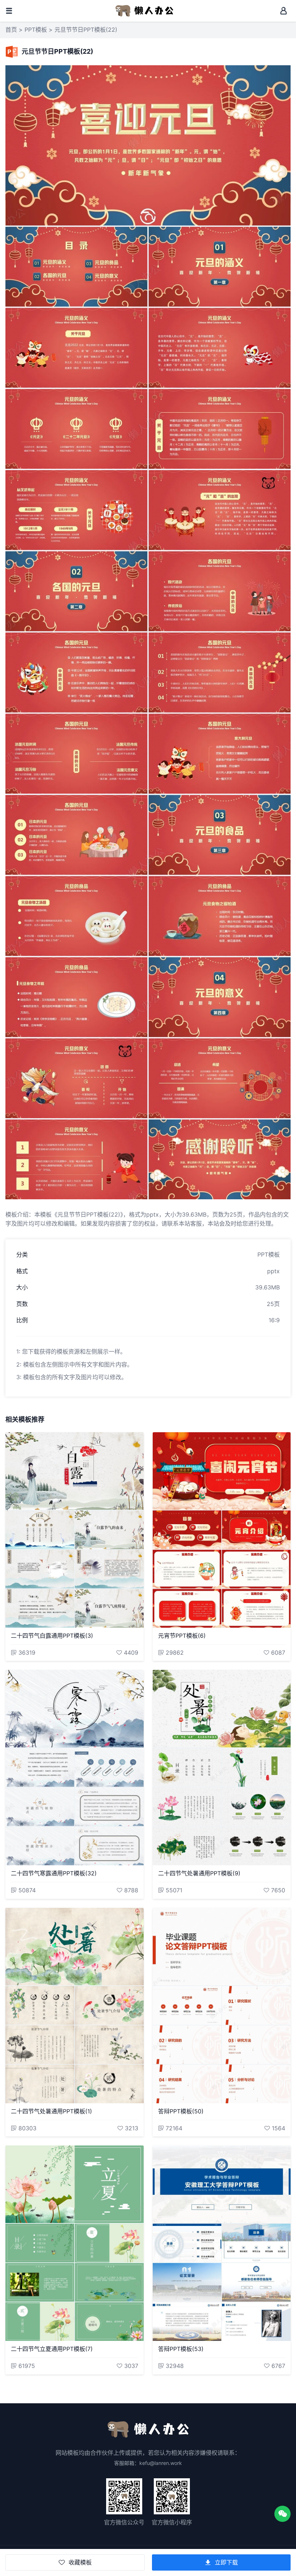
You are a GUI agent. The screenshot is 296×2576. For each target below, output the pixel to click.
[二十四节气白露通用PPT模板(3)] (75, 1530)
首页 (11, 30)
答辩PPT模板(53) (181, 2349)
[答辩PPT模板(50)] (222, 2006)
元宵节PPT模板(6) (182, 1636)
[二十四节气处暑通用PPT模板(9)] (222, 1768)
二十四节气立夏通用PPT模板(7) (52, 2349)
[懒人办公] (144, 10)
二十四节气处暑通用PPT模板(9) (199, 1873)
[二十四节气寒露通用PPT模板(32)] (75, 1768)
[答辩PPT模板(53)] (222, 2243)
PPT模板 (36, 30)
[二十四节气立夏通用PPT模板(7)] (75, 2243)
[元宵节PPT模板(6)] (222, 1530)
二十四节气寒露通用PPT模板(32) (54, 1873)
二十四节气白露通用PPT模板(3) (52, 1636)
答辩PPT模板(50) (181, 2111)
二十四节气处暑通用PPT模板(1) (51, 2111)
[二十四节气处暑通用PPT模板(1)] (75, 2006)
